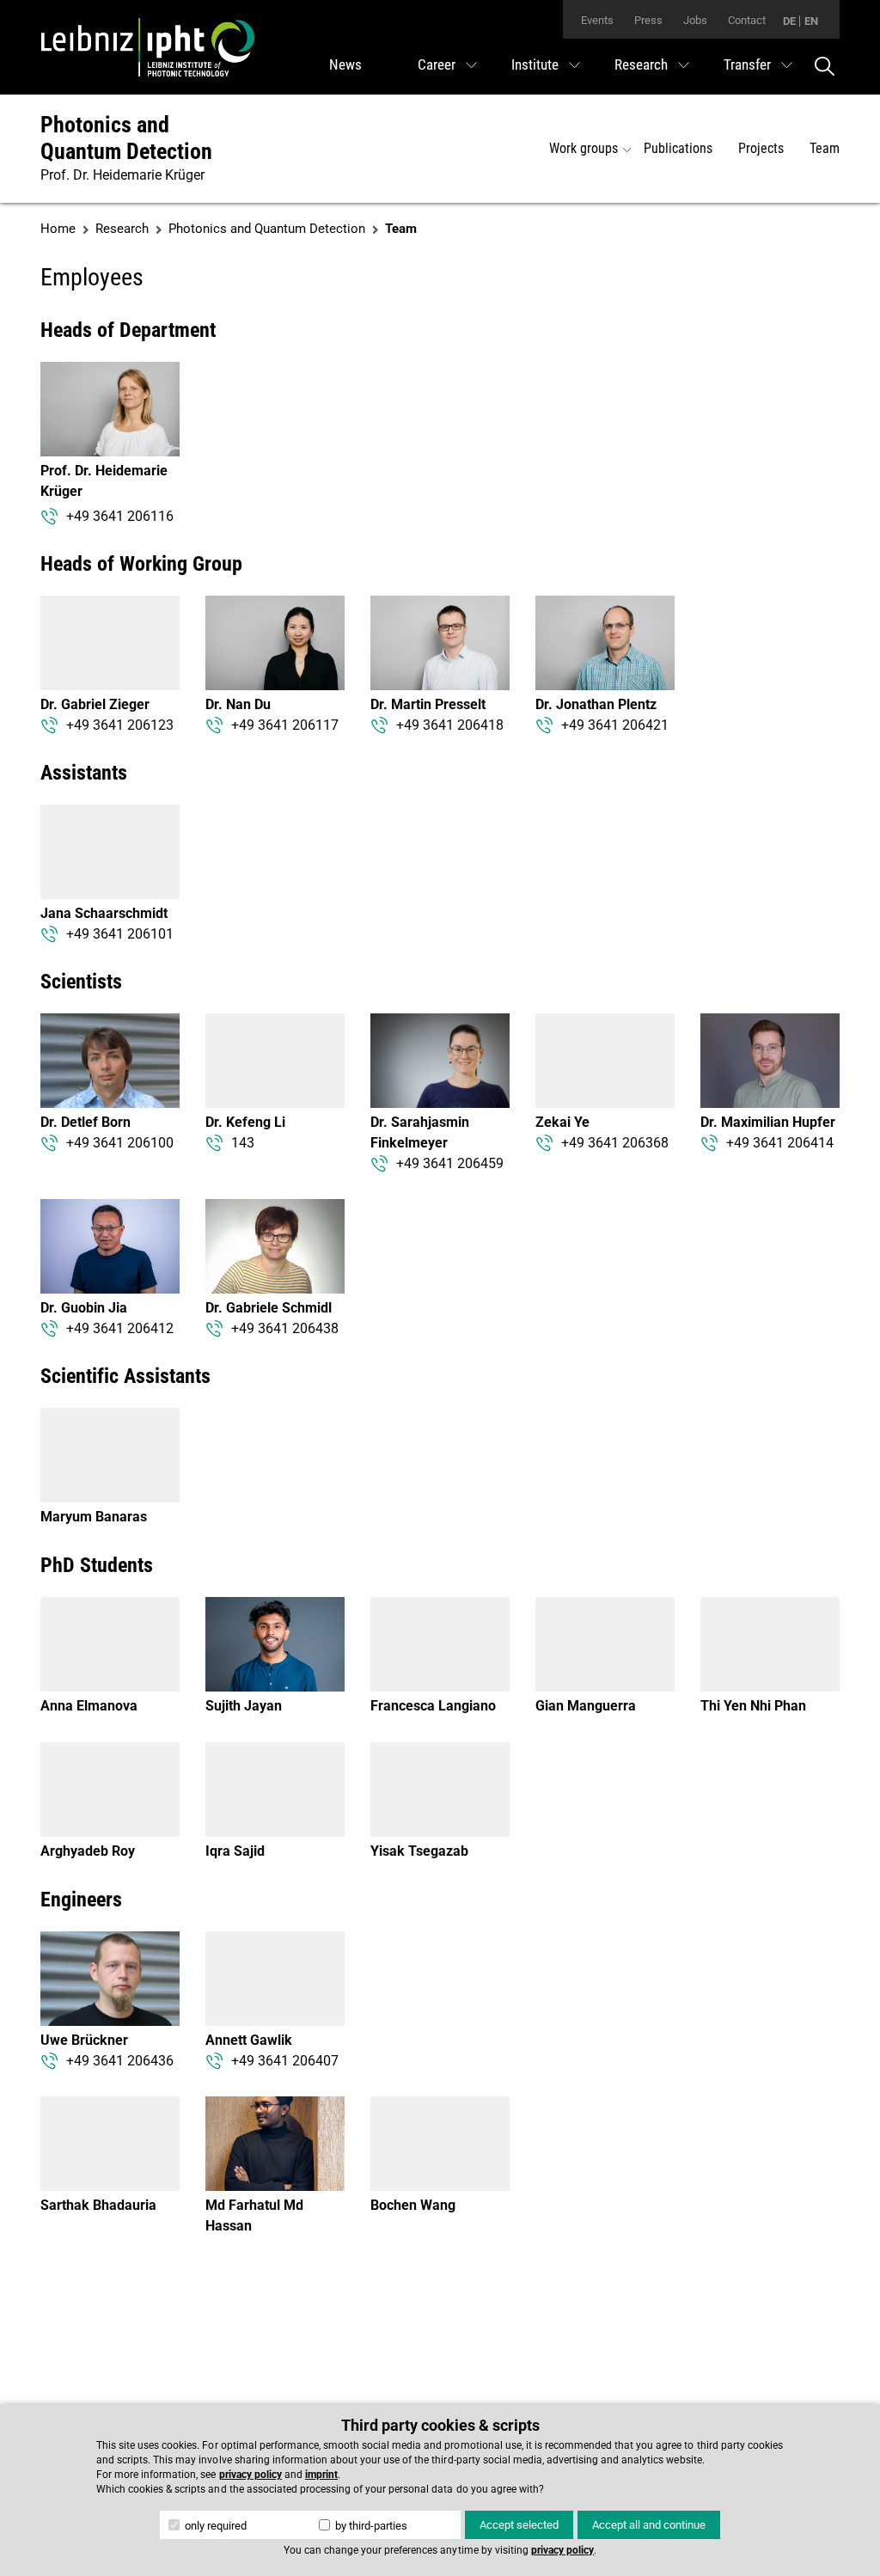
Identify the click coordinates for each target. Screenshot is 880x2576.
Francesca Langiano (433, 1706)
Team (825, 148)
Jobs (695, 20)
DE (789, 21)
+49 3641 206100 (120, 1143)
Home (58, 229)
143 (243, 1143)
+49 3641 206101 (120, 934)
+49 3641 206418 (450, 725)
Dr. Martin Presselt (428, 704)
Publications (678, 148)
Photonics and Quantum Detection (126, 138)
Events (597, 20)
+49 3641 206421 (615, 725)
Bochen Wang (413, 2205)
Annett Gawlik (249, 2040)
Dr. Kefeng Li (245, 1122)
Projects (761, 148)
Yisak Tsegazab (419, 1851)
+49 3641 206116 (120, 516)
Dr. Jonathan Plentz (596, 704)
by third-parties (370, 2526)
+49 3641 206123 (120, 725)
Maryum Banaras (94, 1517)
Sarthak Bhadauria (98, 2205)
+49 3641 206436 (120, 2061)
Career (437, 64)
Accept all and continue (649, 2525)
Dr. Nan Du (238, 704)
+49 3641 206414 (780, 1143)
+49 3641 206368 (615, 1143)
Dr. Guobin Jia (84, 1308)
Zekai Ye (562, 1122)
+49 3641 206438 (285, 1328)
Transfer (747, 64)
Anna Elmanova (89, 1706)
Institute (535, 64)
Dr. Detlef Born (86, 1122)
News (345, 64)
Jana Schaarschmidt (104, 913)
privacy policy (251, 2475)
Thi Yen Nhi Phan (753, 1706)
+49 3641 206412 (120, 1328)
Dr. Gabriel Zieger (95, 704)
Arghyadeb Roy (88, 1851)
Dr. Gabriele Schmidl (269, 1308)
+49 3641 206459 (450, 1163)
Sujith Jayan (244, 1706)
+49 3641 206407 (285, 2061)
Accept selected (519, 2525)
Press (648, 20)
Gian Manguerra (586, 1706)
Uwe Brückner (84, 2040)
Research (641, 64)
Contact (747, 20)
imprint (321, 2475)
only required (214, 2526)
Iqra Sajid (235, 1851)
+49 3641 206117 (285, 725)
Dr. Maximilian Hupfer (768, 1122)
